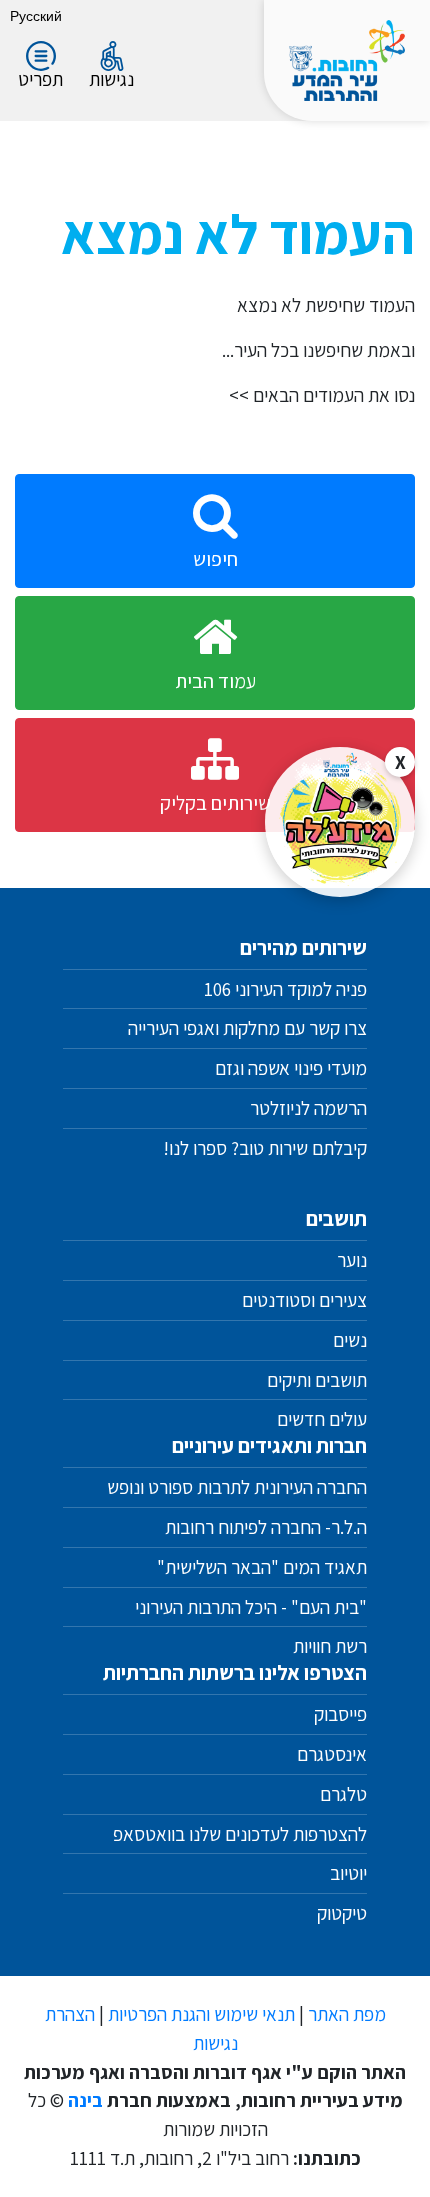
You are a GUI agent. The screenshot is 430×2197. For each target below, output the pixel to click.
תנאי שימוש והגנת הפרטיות (201, 2014)
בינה (85, 2100)
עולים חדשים (322, 1419)
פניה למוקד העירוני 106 (285, 989)
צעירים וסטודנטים (304, 1300)
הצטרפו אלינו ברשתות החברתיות (235, 1672)
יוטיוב (348, 1873)
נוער (352, 1260)
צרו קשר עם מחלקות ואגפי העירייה (247, 1028)
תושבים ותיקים (317, 1380)
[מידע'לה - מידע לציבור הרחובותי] (340, 822)
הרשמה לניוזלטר (308, 1108)
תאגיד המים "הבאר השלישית (266, 1567)
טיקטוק (342, 1913)
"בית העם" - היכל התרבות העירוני (251, 1607)
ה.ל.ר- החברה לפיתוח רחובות (266, 1527)
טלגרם (343, 1794)
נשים (350, 1340)
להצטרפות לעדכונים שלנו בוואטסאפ (238, 1834)
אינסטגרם (332, 1754)
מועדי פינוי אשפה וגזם (291, 1068)
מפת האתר (347, 2014)
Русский (36, 15)
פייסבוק (340, 1714)
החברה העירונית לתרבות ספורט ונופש (237, 1487)
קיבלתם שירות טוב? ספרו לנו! (265, 1148)
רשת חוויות (330, 1646)
